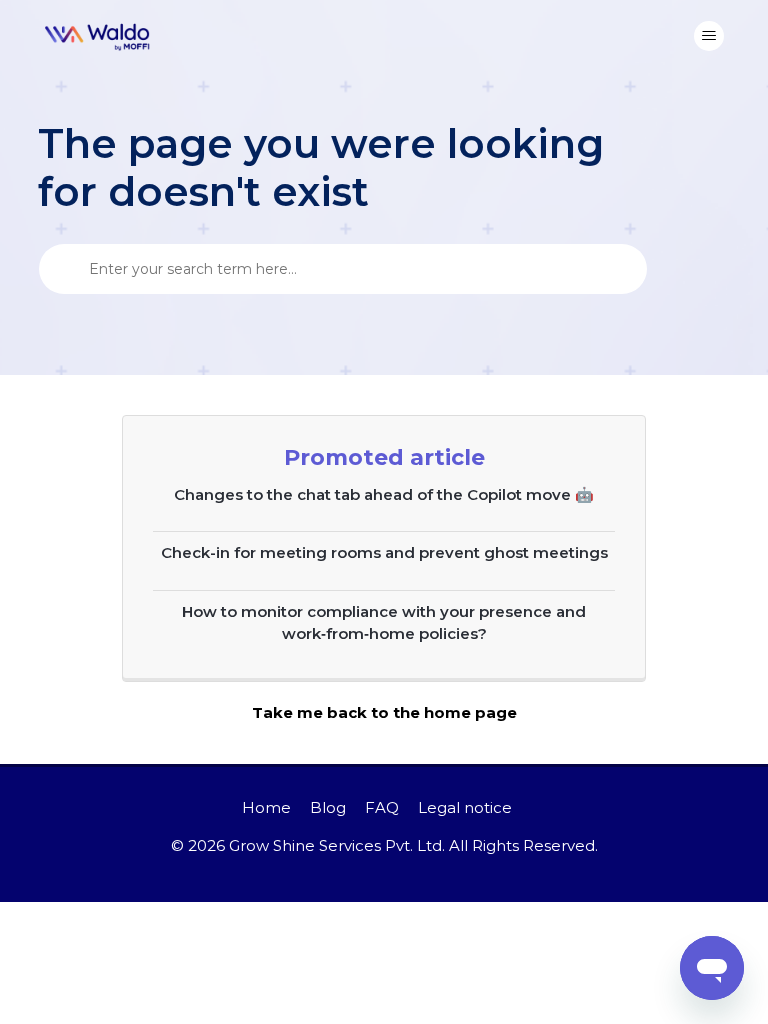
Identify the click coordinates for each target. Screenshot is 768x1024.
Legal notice (465, 807)
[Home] (98, 36)
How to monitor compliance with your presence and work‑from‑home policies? (384, 623)
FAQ (382, 807)
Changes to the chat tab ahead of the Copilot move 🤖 (384, 494)
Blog (328, 807)
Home (266, 807)
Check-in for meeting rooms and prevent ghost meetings (384, 552)
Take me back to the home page (384, 712)
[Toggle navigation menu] (709, 36)
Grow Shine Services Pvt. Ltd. (337, 845)
